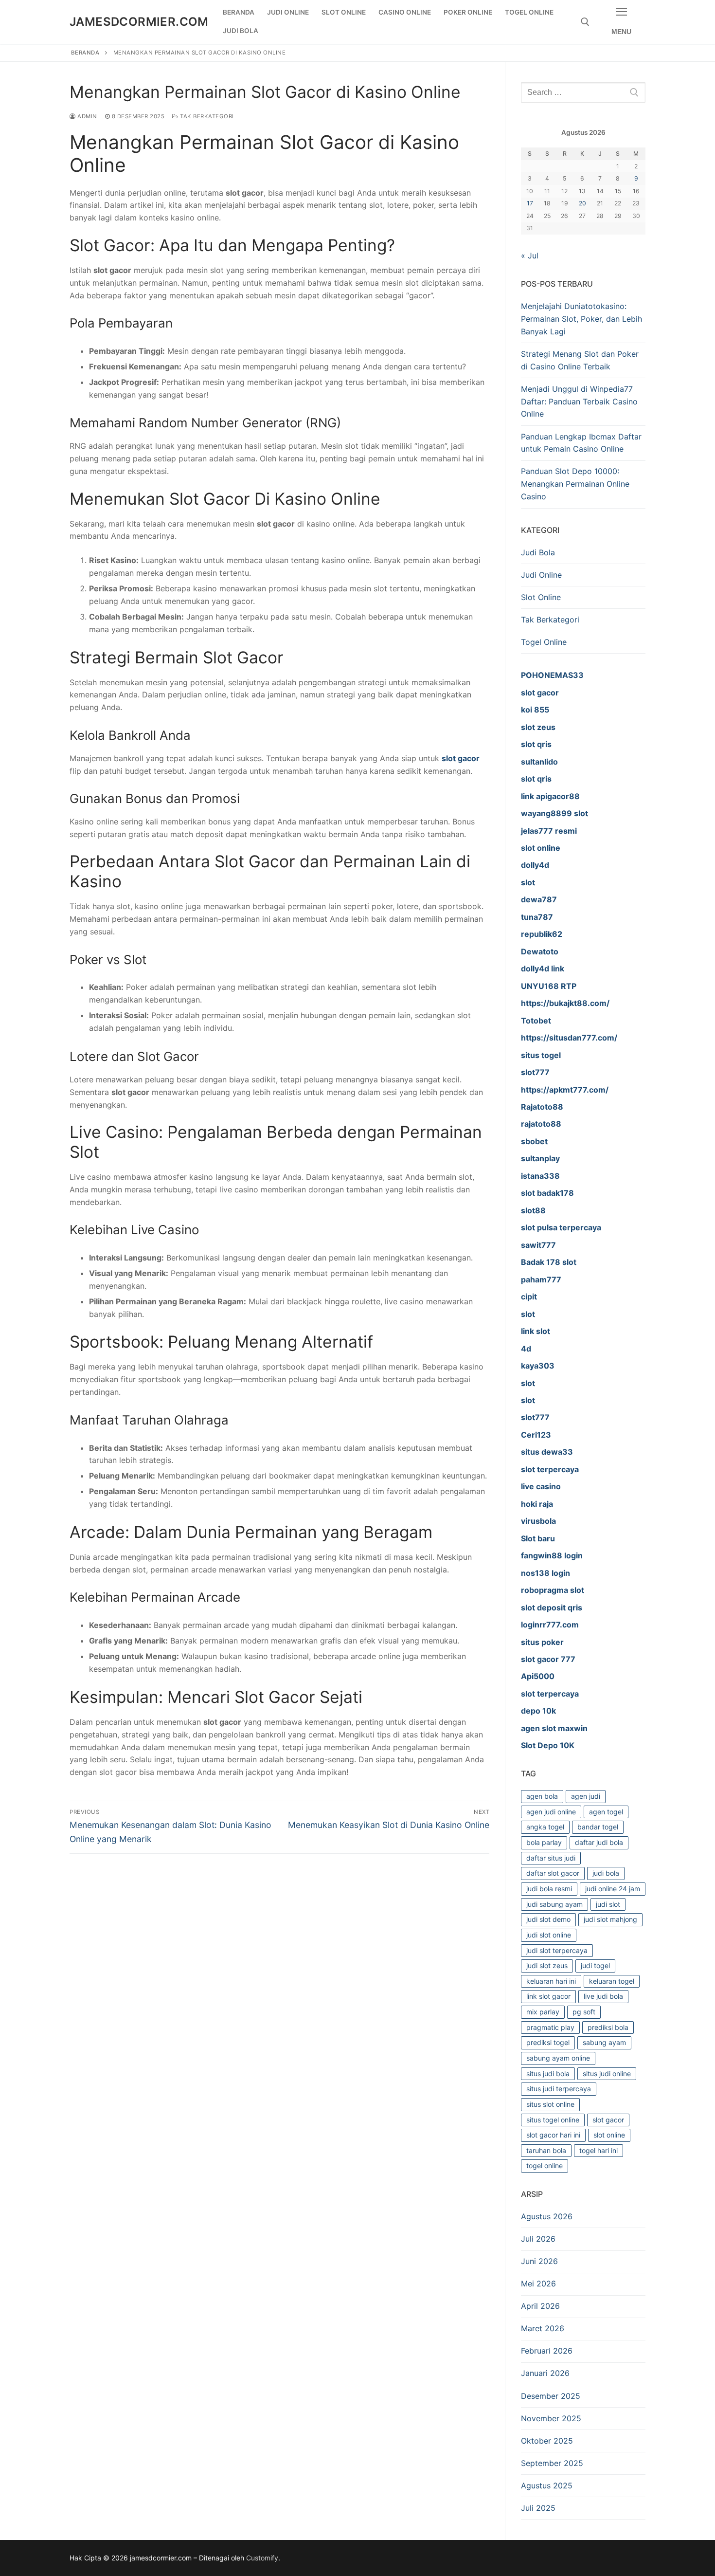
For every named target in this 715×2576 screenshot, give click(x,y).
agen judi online (551, 1812)
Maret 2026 (543, 2328)
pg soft (584, 2012)
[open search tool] (585, 22)
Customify (262, 2558)
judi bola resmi (549, 1889)
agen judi (586, 1796)
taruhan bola (546, 2150)
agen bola (542, 1796)
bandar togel (598, 1827)
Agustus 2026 (547, 2216)
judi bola (606, 1873)
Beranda (85, 53)
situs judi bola (548, 2074)
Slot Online (541, 597)
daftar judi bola (599, 1842)
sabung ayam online (558, 2058)
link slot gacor (548, 1996)
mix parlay (543, 2012)
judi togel (595, 1965)
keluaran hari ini (551, 1981)
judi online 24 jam (613, 1889)
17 (530, 203)
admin (87, 116)
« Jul (530, 256)
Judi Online (541, 575)
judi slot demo (548, 1919)
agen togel (606, 1812)
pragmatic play (550, 2027)
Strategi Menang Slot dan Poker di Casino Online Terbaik (580, 360)
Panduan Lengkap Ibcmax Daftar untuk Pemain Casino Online (581, 443)
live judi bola (603, 1996)
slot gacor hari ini (553, 2135)
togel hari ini (599, 2150)
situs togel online (553, 2120)
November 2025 (551, 2418)
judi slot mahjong (610, 1919)
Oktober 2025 (547, 2441)
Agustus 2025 (547, 2485)
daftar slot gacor (553, 1873)
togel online (545, 2165)
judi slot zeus (547, 1965)
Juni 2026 (539, 2261)
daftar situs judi (551, 1858)
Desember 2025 (551, 2396)
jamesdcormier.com (139, 22)
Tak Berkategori (206, 116)
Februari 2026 (547, 2351)
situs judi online (607, 2074)
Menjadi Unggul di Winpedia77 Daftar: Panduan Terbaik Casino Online (579, 402)
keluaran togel (612, 1981)
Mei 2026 (538, 2284)
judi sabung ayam (554, 1904)
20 (582, 203)
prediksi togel (548, 2042)
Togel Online (544, 642)
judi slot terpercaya (557, 1950)
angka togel (545, 1827)
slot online (609, 2135)
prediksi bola (608, 2027)
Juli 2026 (538, 2239)
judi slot (608, 1904)
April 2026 (540, 2306)
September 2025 (552, 2463)
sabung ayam (604, 2042)
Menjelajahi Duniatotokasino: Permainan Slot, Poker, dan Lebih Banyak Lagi (581, 319)
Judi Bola (538, 552)
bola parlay (544, 1842)
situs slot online (550, 2104)
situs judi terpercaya (559, 2089)
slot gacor (461, 758)
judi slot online (549, 1935)
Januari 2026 (545, 2373)
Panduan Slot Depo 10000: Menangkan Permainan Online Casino (575, 484)
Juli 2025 (538, 2508)
